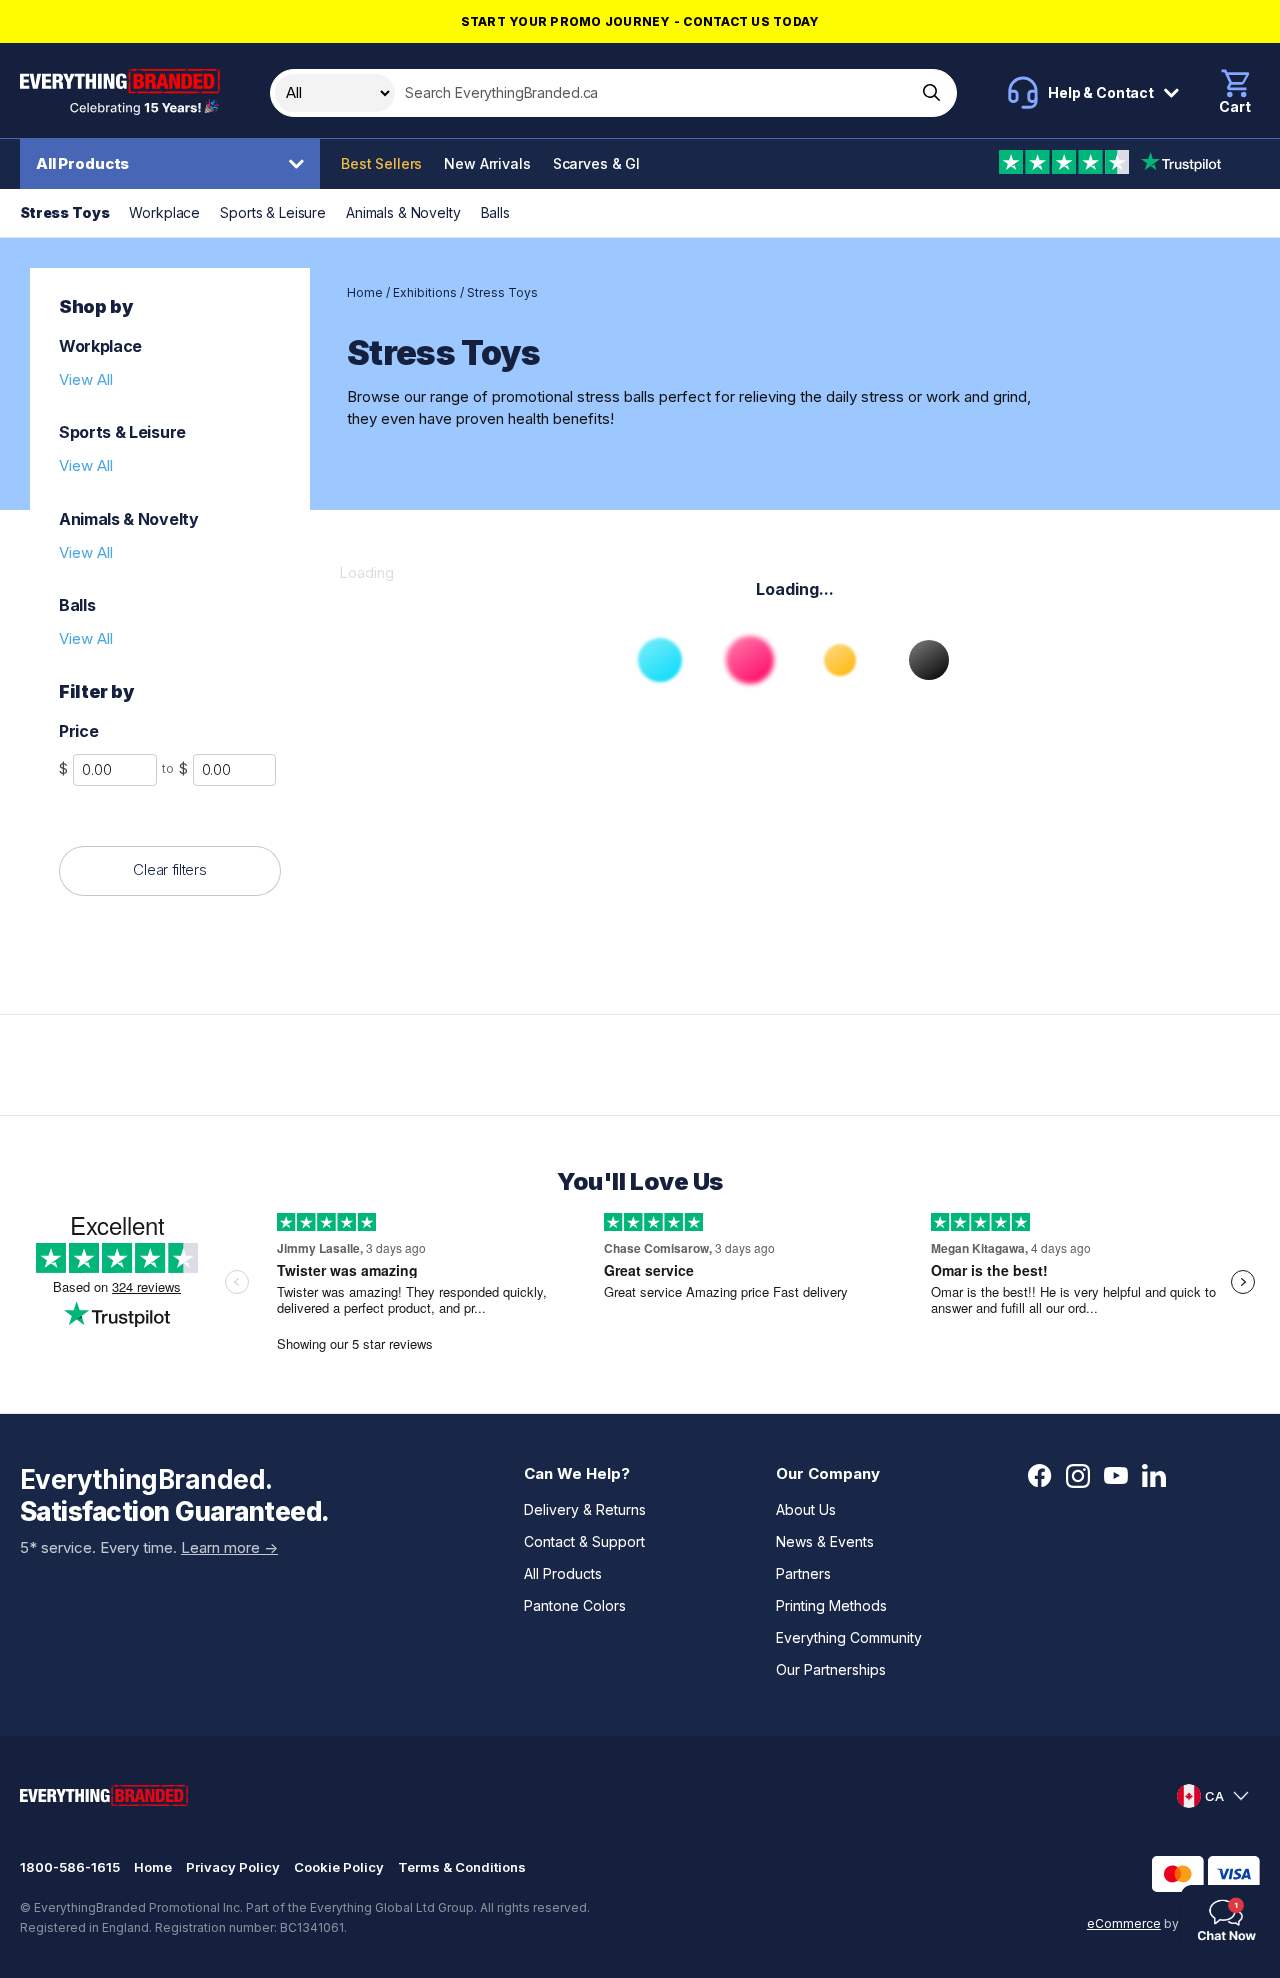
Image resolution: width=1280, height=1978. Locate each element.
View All (86, 379)
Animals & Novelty (403, 212)
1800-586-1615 (70, 1867)
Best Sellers (381, 163)
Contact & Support (584, 1541)
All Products (82, 163)
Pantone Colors (575, 1605)
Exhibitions (425, 292)
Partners (803, 1573)
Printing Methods (831, 1605)
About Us (806, 1509)
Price (78, 731)
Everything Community (849, 1637)
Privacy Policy (233, 1867)
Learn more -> (229, 1547)
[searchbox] (653, 93)
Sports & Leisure (273, 212)
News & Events (825, 1541)
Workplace (164, 212)
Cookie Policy (339, 1867)
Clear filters (169, 869)
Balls (495, 212)
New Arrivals (487, 163)
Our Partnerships (831, 1669)
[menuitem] (175, 164)
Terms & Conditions (462, 1867)
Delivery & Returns (585, 1509)
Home (365, 292)
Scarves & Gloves (613, 163)
